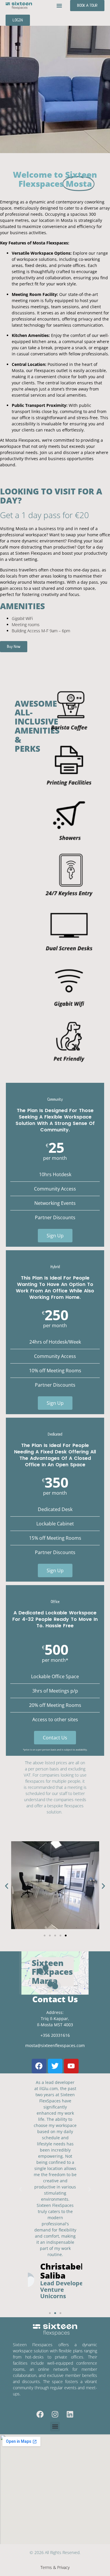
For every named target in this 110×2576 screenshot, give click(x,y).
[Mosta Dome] (55, 1986)
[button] (59, 6)
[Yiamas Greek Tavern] (40, 1971)
